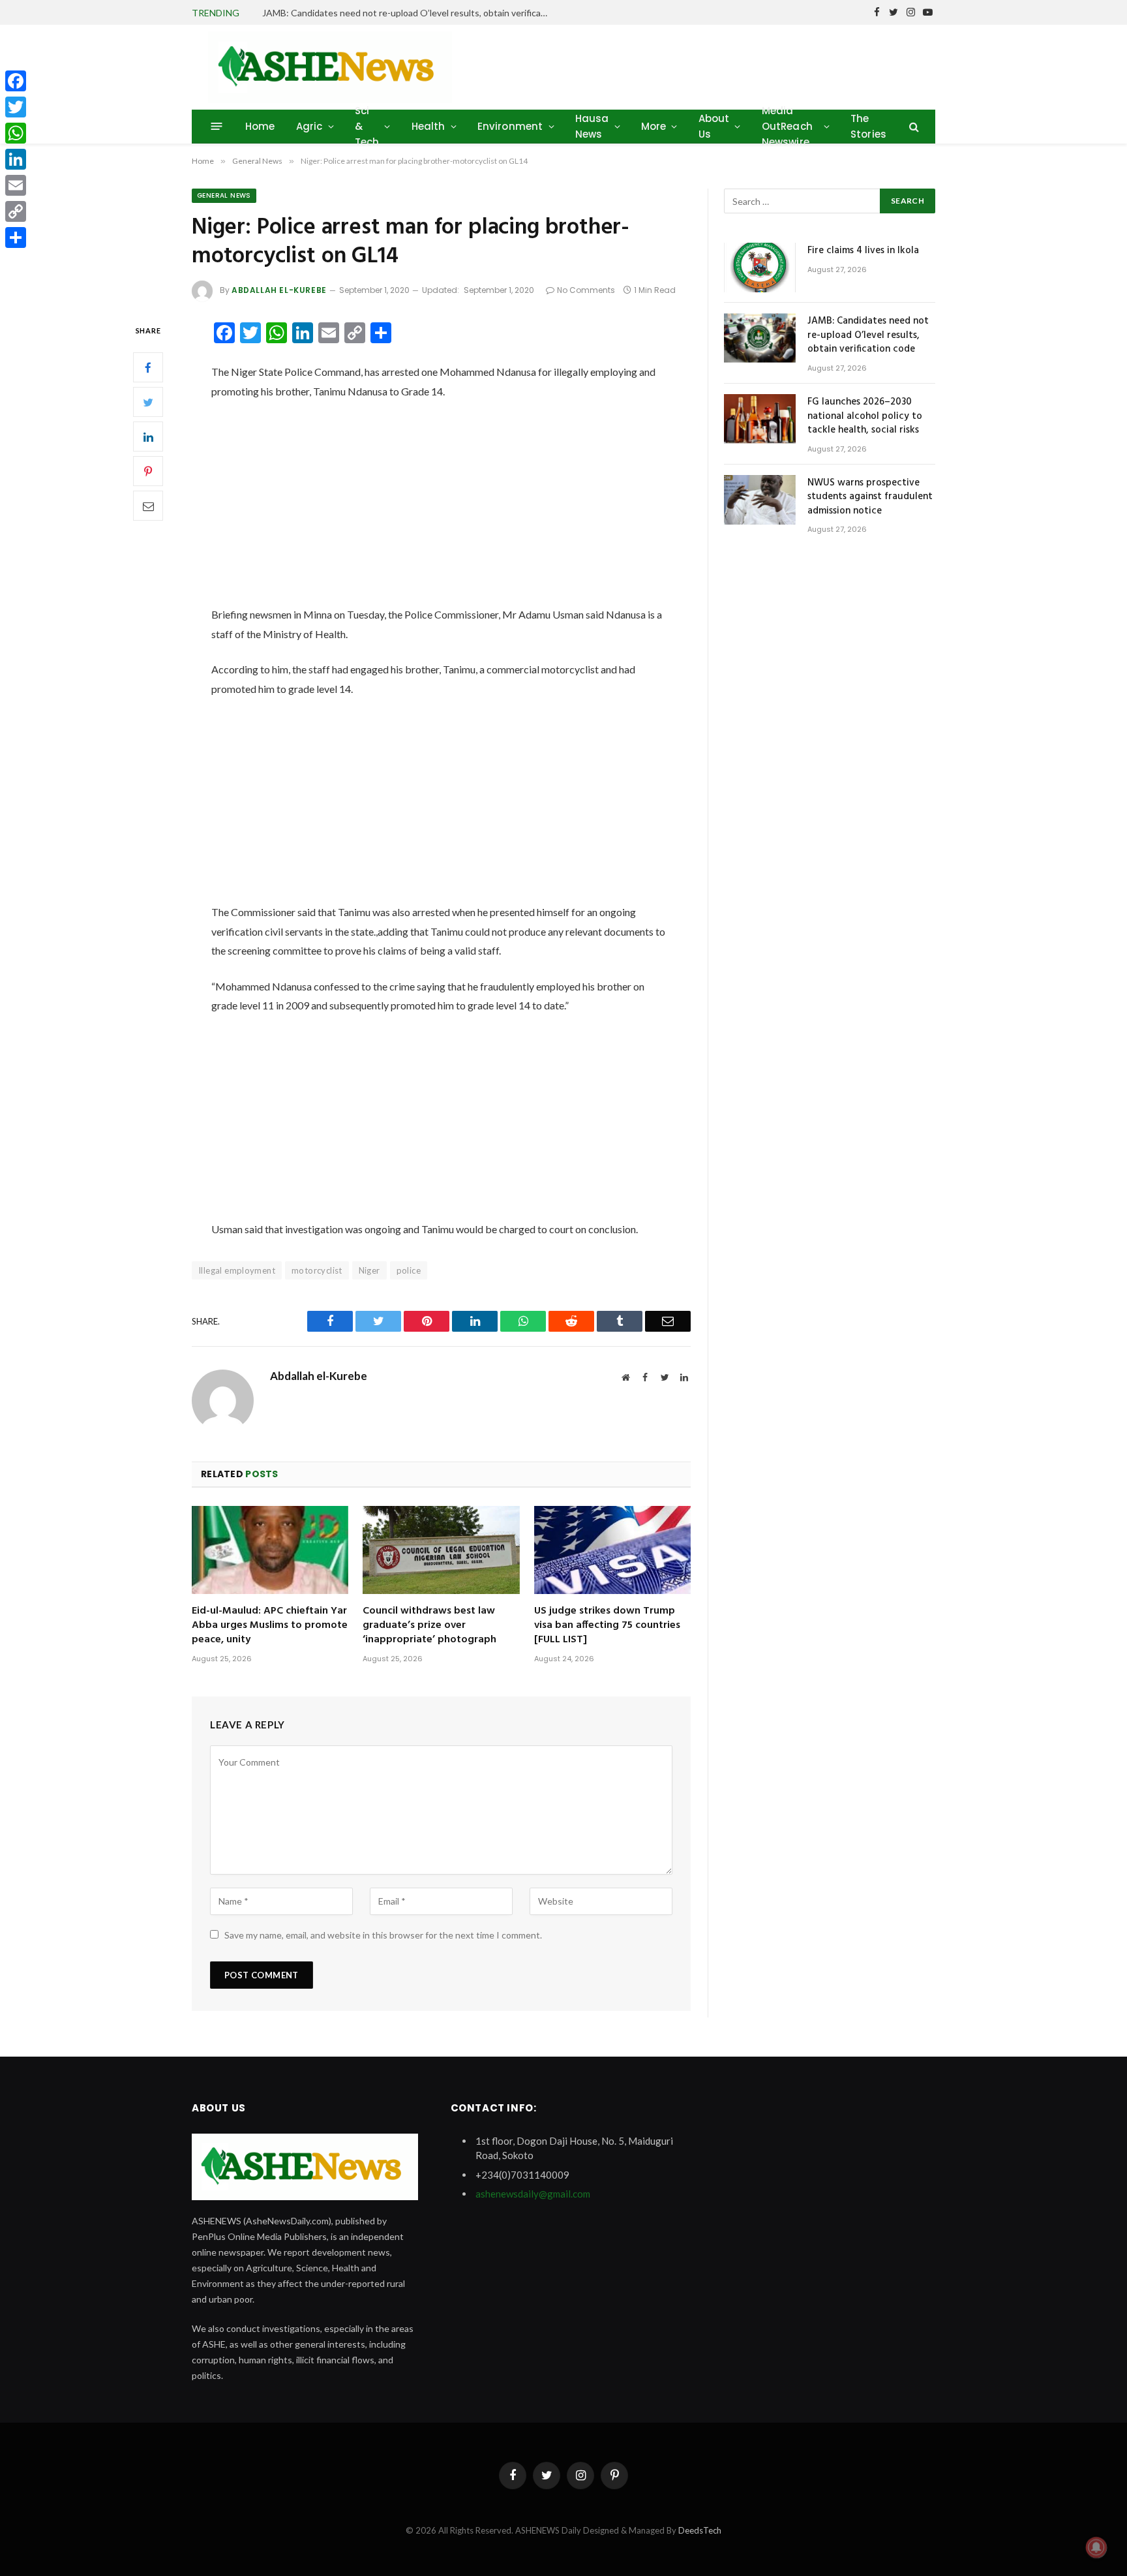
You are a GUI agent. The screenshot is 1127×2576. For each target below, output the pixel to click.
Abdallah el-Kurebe (279, 290)
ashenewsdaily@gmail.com (533, 2194)
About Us (714, 126)
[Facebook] (148, 368)
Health (428, 126)
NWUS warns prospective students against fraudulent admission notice (870, 497)
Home (260, 126)
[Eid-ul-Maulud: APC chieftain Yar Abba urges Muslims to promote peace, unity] (270, 1550)
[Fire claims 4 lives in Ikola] (760, 268)
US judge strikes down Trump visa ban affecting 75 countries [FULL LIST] (607, 1626)
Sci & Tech (367, 126)
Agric (309, 126)
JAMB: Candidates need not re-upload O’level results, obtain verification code (409, 13)
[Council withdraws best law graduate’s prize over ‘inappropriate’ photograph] (441, 1550)
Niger (369, 1270)
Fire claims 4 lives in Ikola (863, 251)
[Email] (148, 506)
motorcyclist (317, 1270)
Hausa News (592, 126)
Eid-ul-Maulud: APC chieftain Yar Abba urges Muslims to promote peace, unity (270, 1626)
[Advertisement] (441, 508)
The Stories (868, 126)
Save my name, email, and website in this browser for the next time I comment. (383, 1935)
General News (224, 195)
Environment (510, 126)
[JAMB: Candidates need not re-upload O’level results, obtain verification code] (760, 338)
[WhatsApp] (16, 133)
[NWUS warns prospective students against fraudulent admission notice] (760, 500)
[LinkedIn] (148, 437)
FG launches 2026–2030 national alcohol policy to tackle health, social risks (865, 416)
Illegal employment (237, 1270)
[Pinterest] (148, 472)
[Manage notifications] (1096, 2547)
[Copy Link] (16, 211)
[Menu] (217, 126)
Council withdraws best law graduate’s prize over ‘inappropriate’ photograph (429, 1626)
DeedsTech (700, 2530)
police (409, 1270)
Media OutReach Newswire (787, 126)
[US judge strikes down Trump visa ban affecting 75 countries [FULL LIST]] (612, 1550)
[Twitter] (148, 403)
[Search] (913, 126)
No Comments (586, 290)
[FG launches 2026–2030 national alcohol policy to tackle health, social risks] (760, 419)
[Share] (16, 238)
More (654, 126)
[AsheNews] (330, 67)
